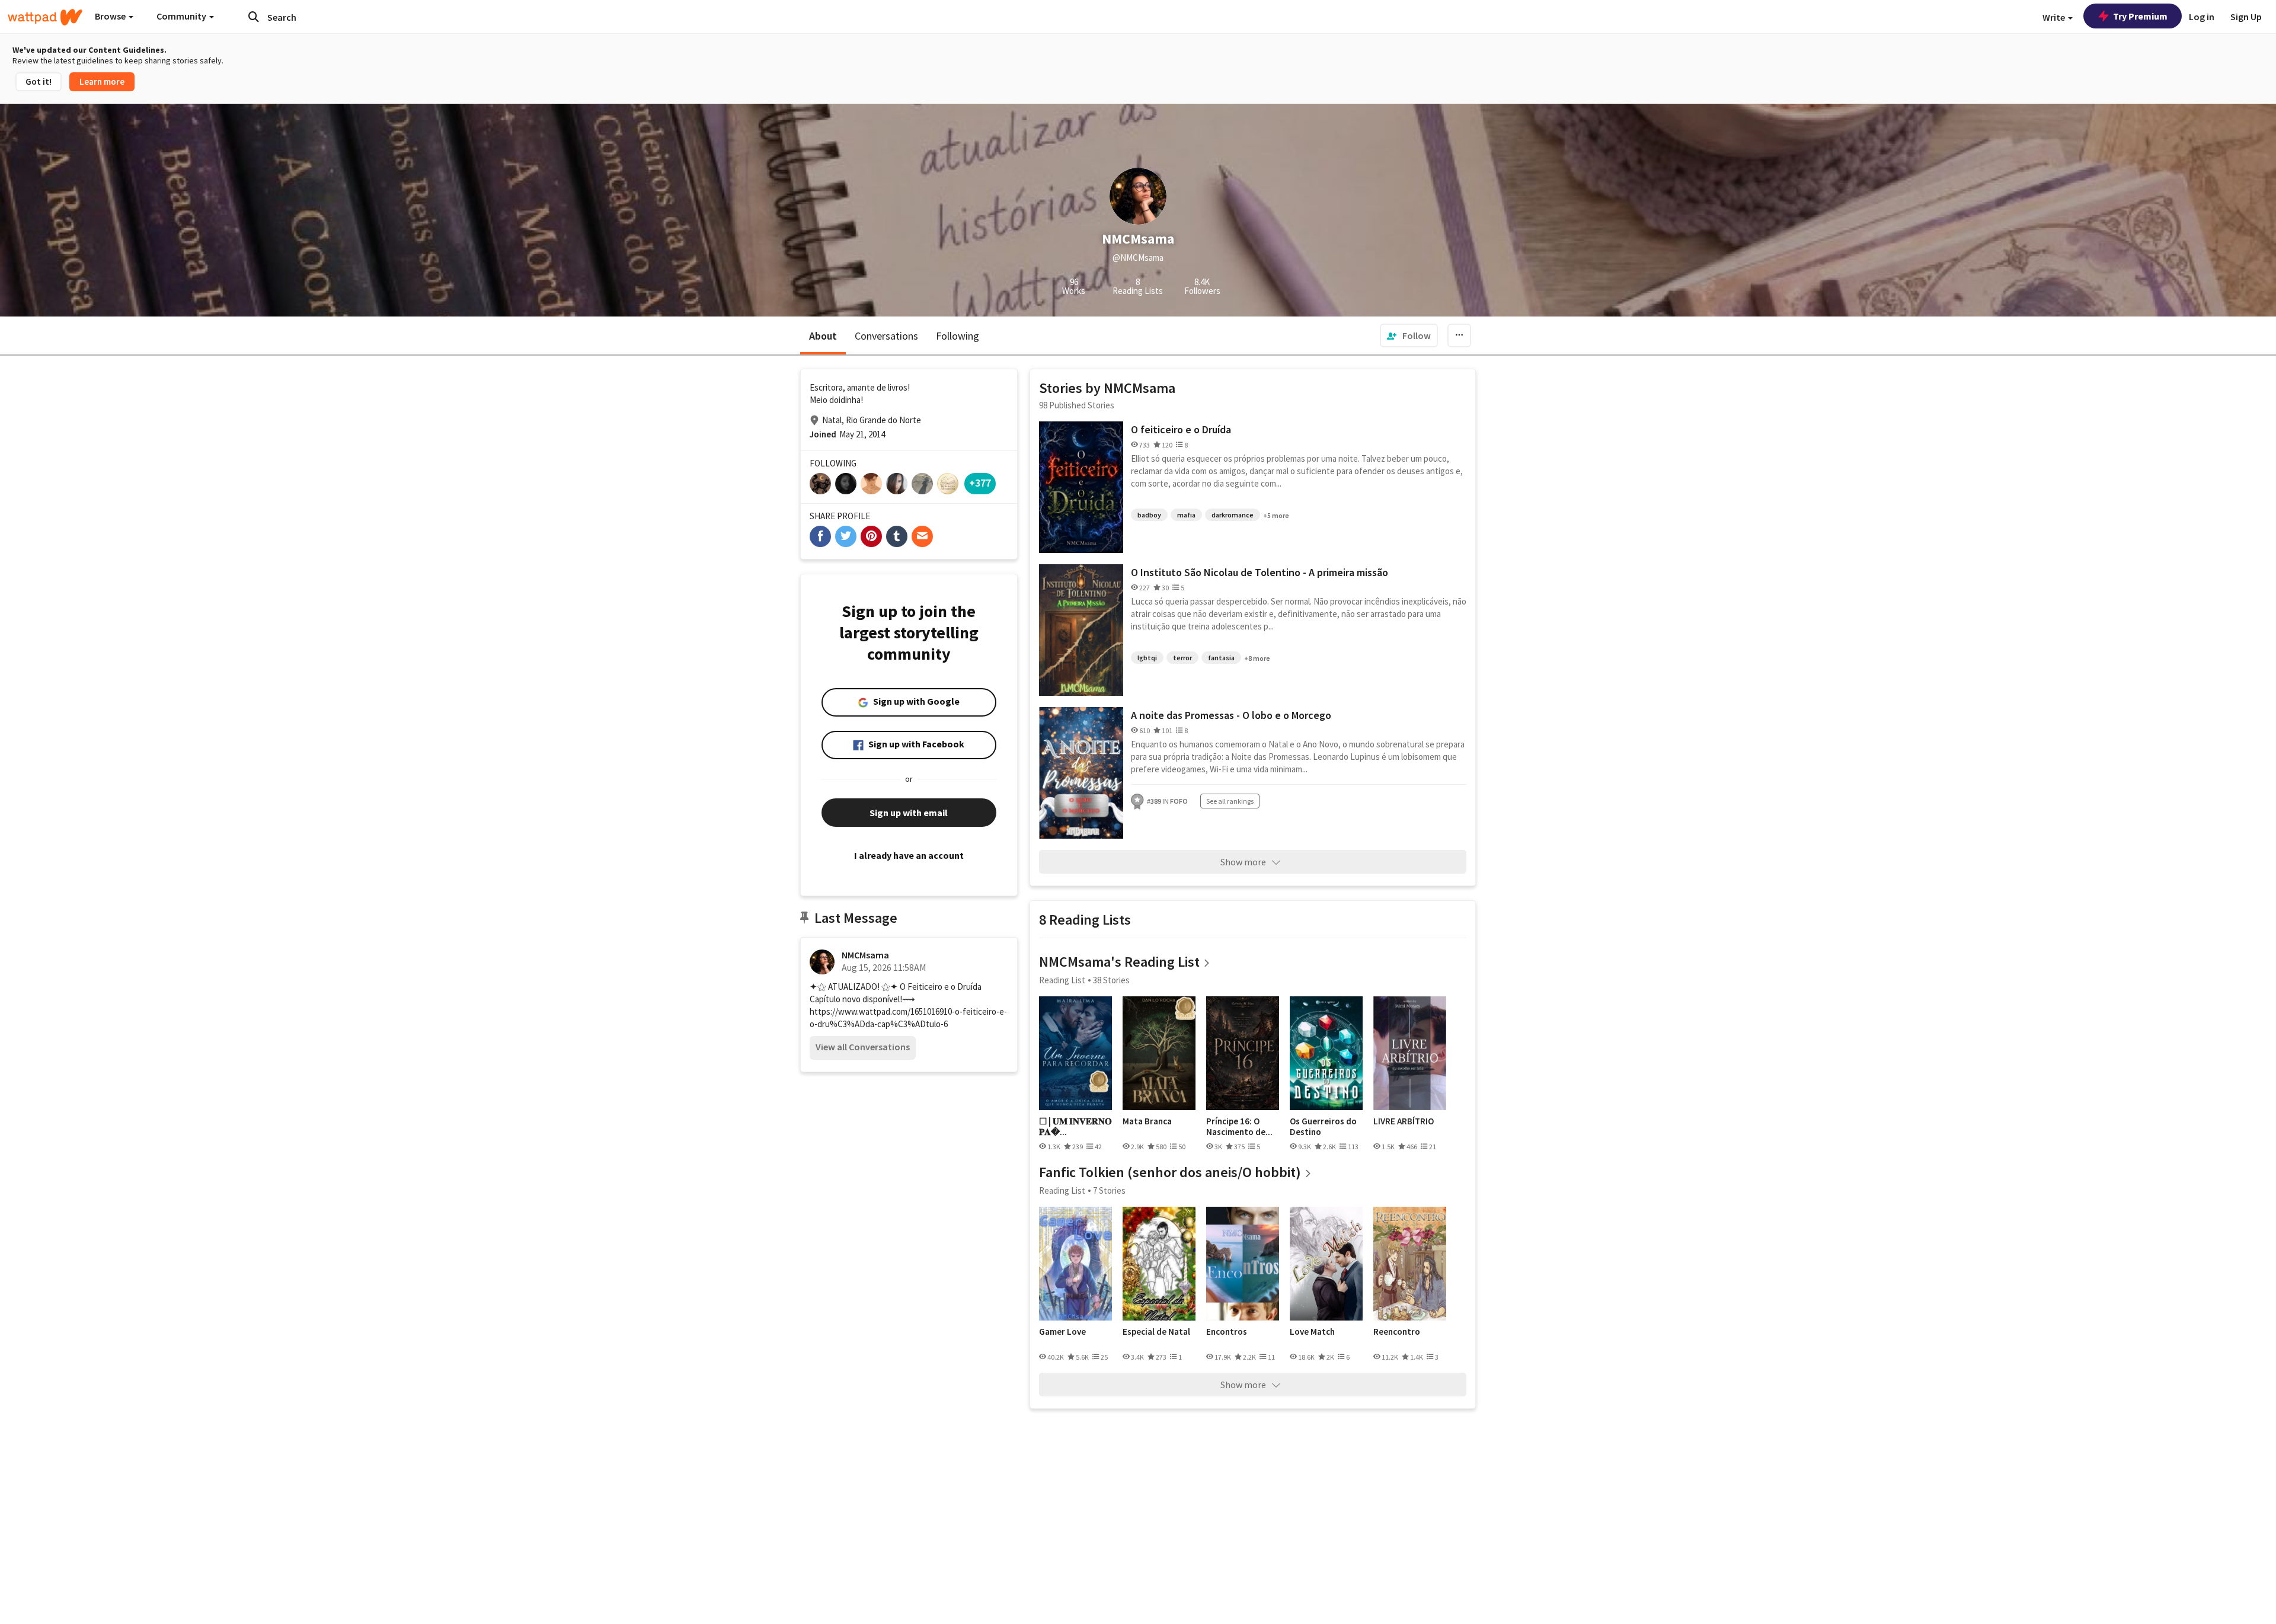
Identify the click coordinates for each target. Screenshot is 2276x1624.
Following (958, 336)
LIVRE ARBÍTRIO (1404, 1121)
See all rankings (1230, 801)
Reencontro (1397, 1332)
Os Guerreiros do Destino (1323, 1126)
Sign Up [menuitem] (2246, 17)
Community (182, 16)
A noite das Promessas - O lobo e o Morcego (1231, 715)
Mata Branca (1147, 1121)
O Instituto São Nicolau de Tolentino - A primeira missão (1260, 572)
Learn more (102, 81)
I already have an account (909, 855)
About (823, 336)
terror (1182, 658)
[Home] (45, 17)
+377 (980, 483)
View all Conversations (863, 1047)
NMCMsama (865, 955)
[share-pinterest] (871, 536)
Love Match (1312, 1332)
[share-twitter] (846, 536)
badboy (1149, 515)
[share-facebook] (820, 536)
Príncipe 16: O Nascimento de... (1239, 1126)
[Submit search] (254, 17)
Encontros (1227, 1332)
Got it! (39, 81)
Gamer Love (1062, 1332)
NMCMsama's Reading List (1119, 962)
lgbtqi (1147, 658)
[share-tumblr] (897, 536)
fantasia (1221, 658)
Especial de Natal (1156, 1332)
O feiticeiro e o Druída (1181, 429)
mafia (1186, 515)
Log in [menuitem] (2202, 17)
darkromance (1233, 515)
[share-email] (922, 536)
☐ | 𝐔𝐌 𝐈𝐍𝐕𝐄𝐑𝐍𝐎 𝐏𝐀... (1075, 1126)
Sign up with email (909, 813)
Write (2055, 17)
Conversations (886, 336)
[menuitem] (1409, 335)
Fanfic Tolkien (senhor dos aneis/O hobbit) (1170, 1172)
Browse (111, 16)
